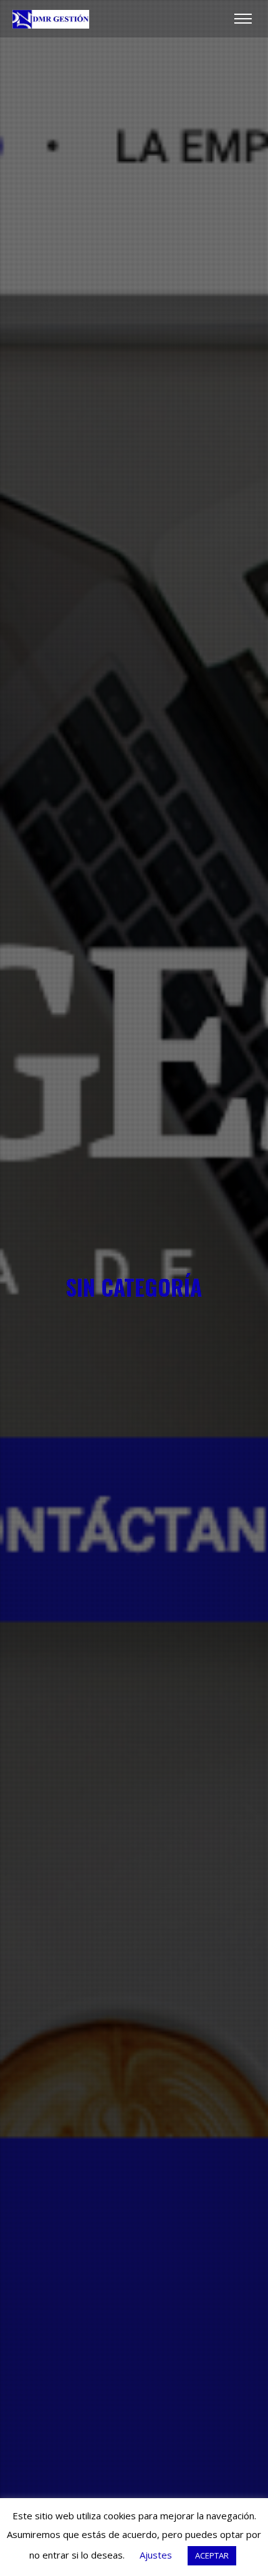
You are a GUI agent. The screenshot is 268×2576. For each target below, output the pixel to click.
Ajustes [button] (156, 2555)
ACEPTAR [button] (212, 2555)
